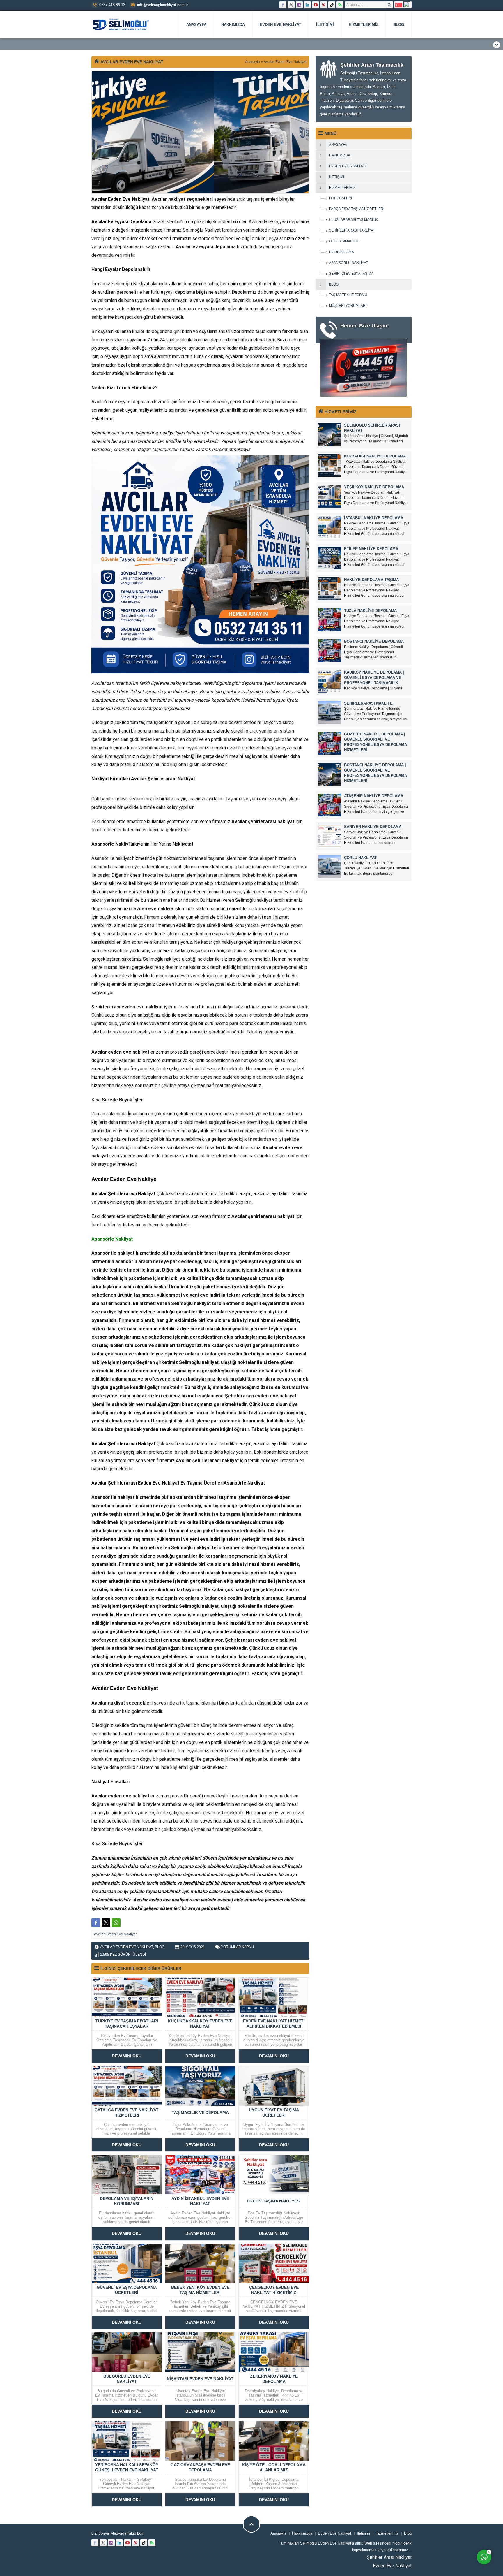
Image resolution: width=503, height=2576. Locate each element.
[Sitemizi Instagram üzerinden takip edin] (299, 5)
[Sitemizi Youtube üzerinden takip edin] (316, 5)
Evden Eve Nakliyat (392, 2566)
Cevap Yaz (448, 2516)
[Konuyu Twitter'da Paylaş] (106, 1923)
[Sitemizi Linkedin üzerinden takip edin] (307, 5)
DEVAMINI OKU (127, 2056)
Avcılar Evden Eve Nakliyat (285, 62)
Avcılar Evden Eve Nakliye (124, 1179)
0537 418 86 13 (112, 5)
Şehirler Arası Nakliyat (389, 2557)
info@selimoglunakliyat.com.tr (163, 5)
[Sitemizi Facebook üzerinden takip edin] (283, 5)
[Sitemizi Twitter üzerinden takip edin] (291, 5)
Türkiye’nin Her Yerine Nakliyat (159, 844)
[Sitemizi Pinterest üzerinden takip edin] (324, 5)
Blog (160, 1947)
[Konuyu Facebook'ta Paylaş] (96, 1923)
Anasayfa (253, 62)
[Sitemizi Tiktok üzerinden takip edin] (332, 5)
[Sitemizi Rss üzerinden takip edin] (340, 5)
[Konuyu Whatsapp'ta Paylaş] (116, 1923)
